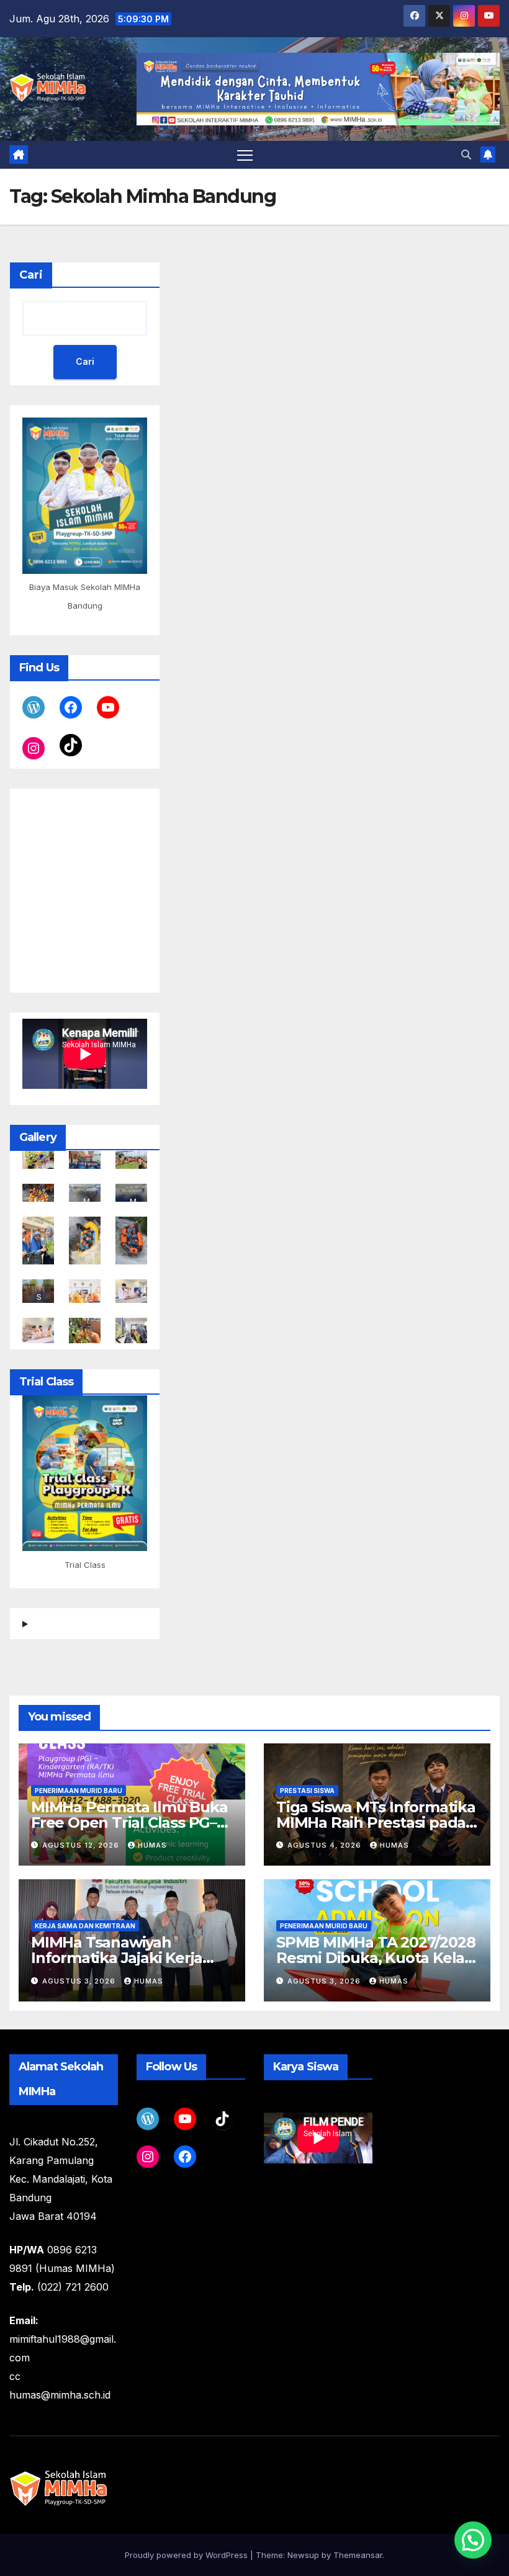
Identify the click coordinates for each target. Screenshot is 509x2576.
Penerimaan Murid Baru (79, 1791)
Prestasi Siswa (307, 1791)
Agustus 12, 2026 (82, 1845)
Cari (31, 275)
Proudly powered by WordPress (187, 2555)
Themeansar (358, 2555)
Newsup (303, 2555)
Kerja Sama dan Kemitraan (85, 1926)
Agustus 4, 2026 (326, 1845)
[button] (466, 154)
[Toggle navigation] (245, 155)
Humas (152, 1845)
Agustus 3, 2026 (80, 1981)
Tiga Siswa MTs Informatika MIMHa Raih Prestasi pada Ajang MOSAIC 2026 (376, 1822)
